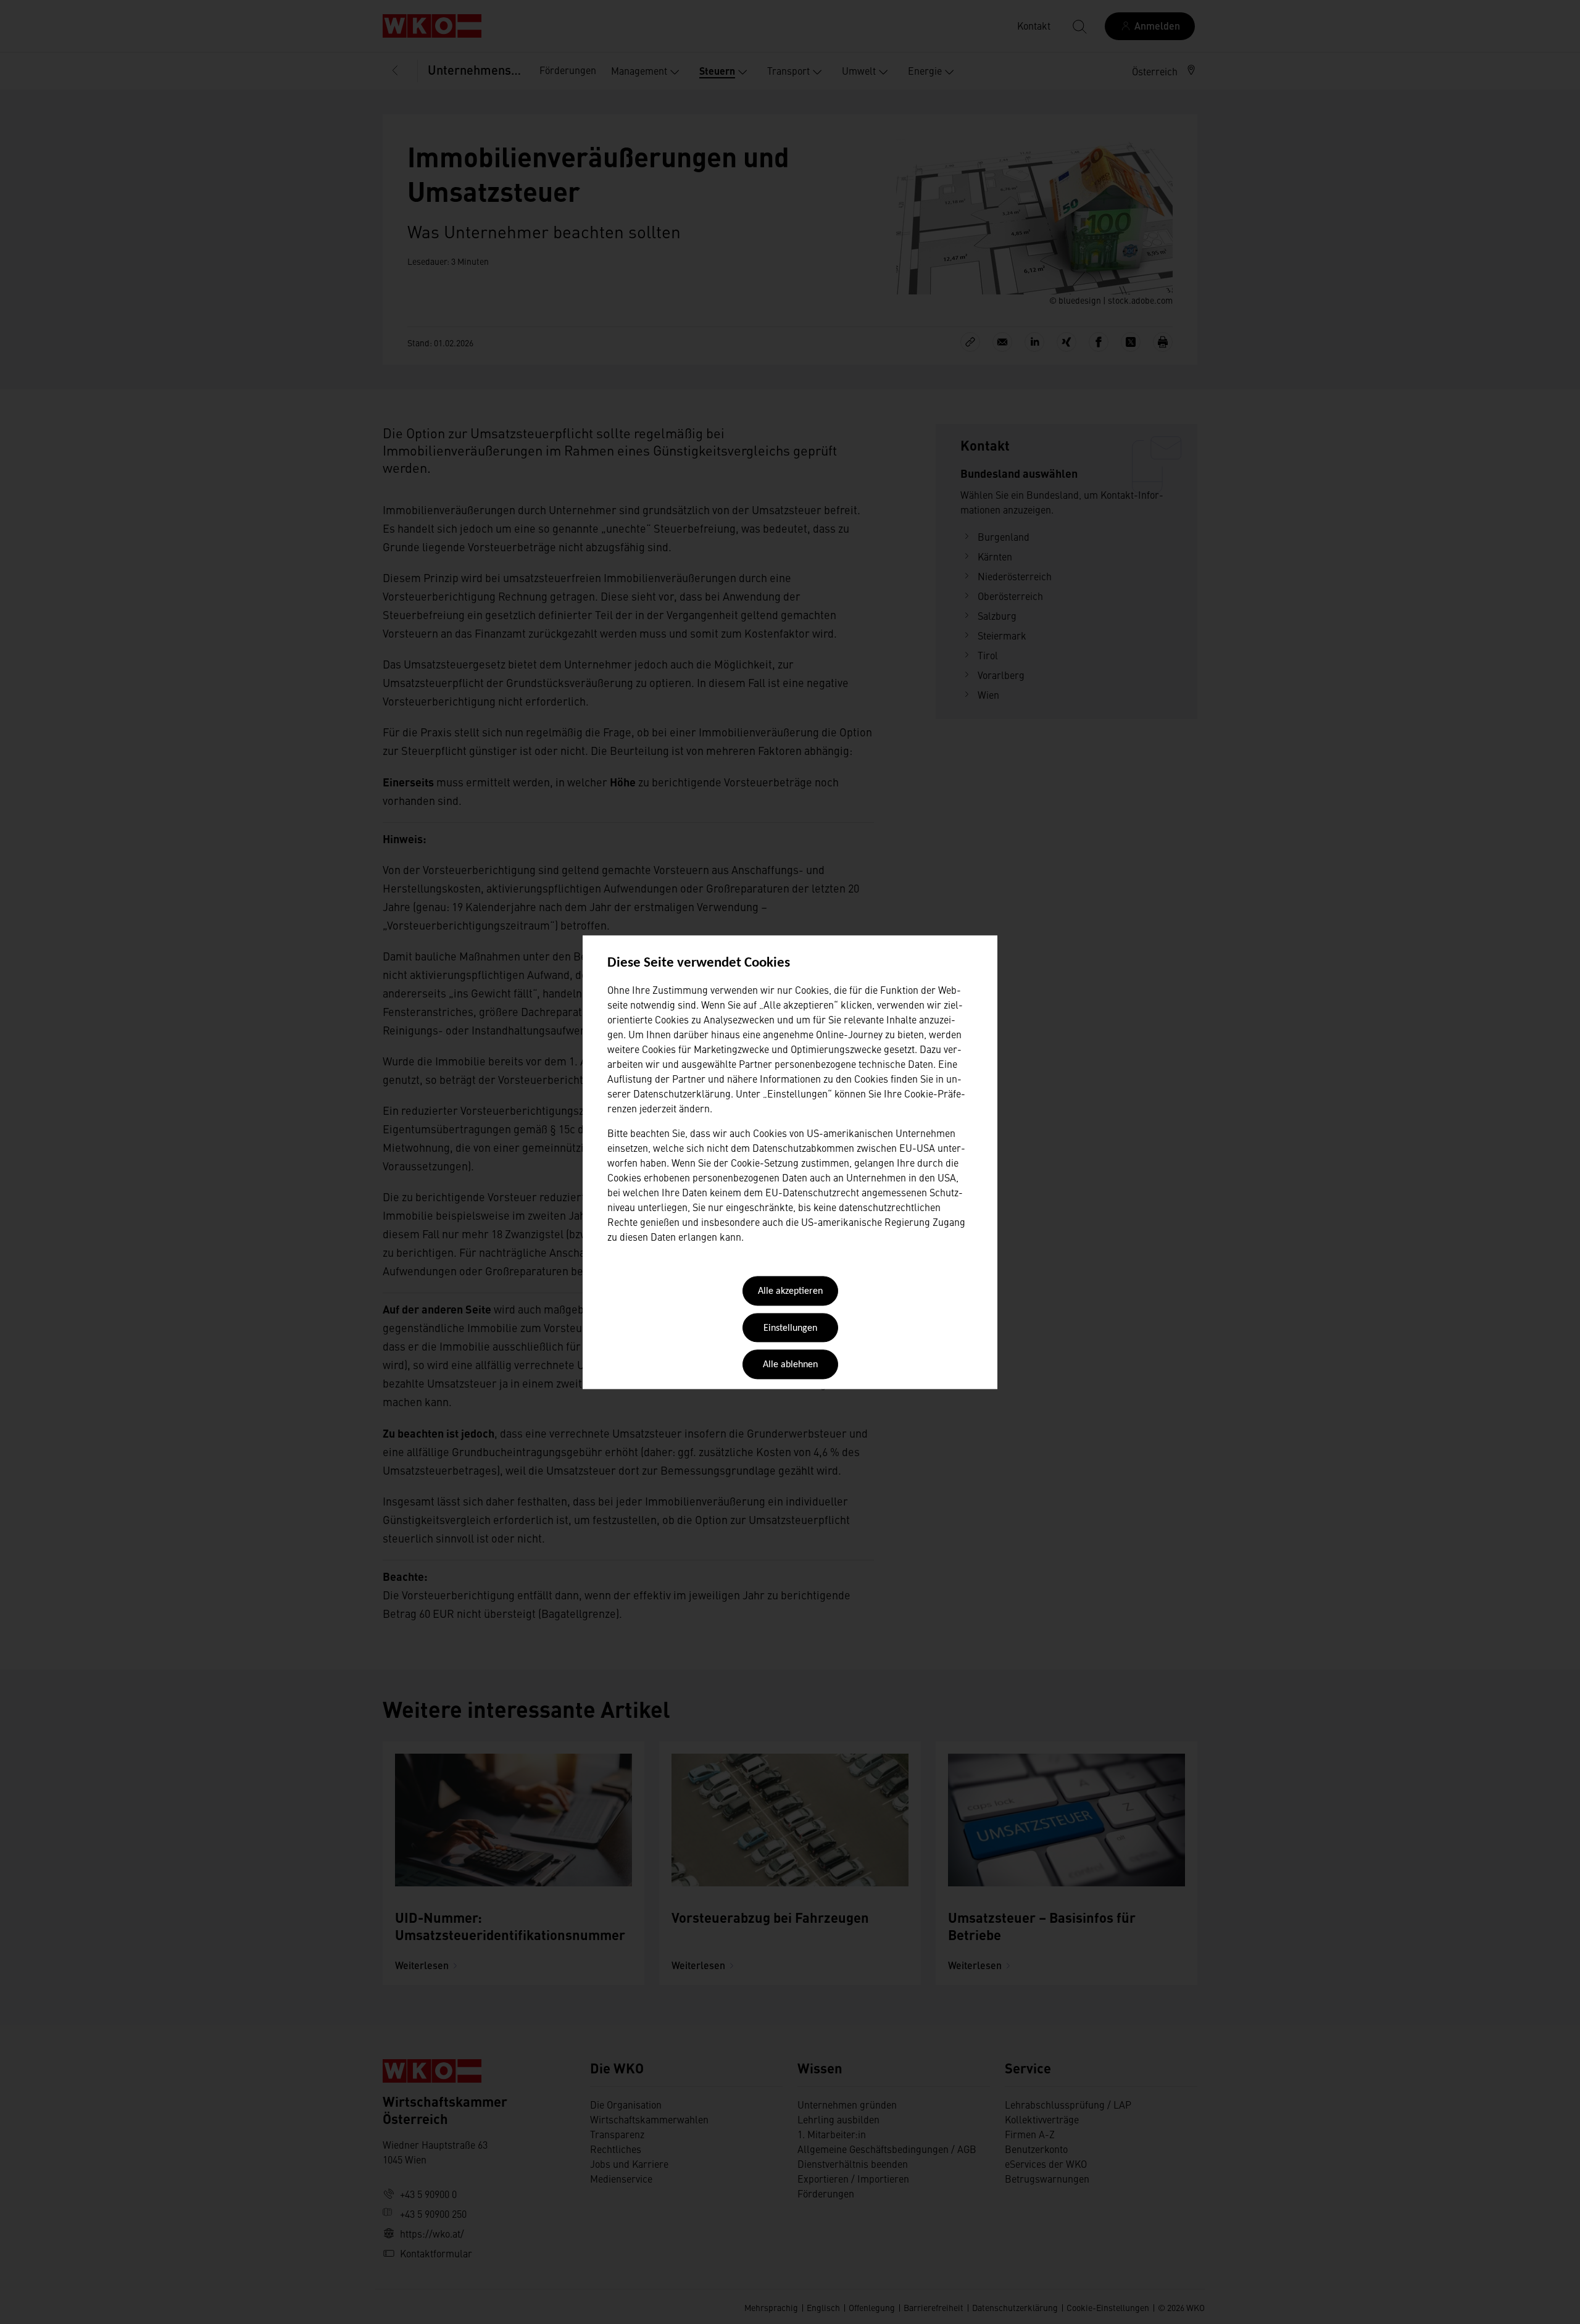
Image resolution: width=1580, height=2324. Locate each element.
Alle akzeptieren (790, 1292)
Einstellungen (790, 1328)
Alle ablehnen (790, 1365)
